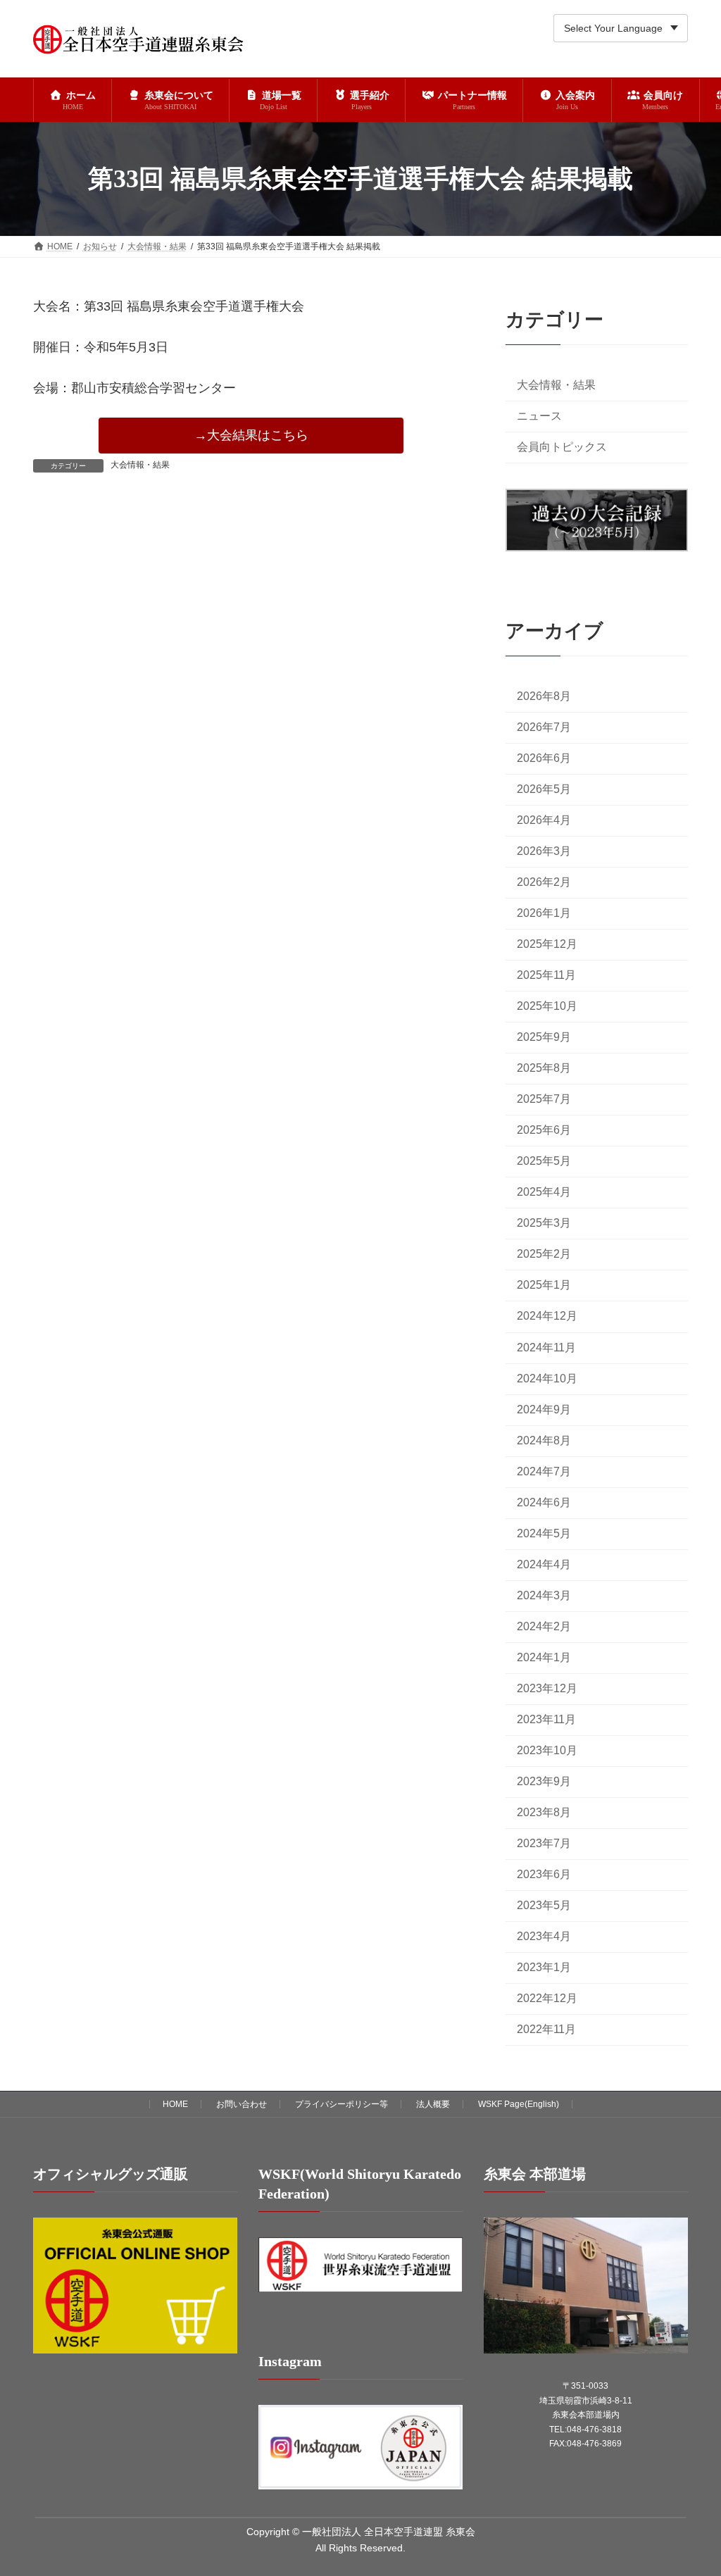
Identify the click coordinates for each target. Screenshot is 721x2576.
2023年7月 (544, 1843)
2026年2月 (544, 882)
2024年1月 (544, 1657)
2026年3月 (544, 851)
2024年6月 (544, 1502)
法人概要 (433, 2104)
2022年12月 (547, 1999)
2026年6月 (544, 758)
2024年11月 (546, 1348)
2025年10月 (547, 1007)
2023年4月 (544, 1937)
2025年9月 (544, 1038)
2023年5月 (544, 1905)
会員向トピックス (562, 447)
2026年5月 (544, 789)
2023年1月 (544, 1968)
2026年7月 (544, 727)
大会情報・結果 (140, 465)
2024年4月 (544, 1564)
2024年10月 (547, 1378)
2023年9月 (544, 1781)
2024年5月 (544, 1533)
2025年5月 (544, 1162)
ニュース (539, 416)
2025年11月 (546, 976)
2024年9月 (544, 1409)
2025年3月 (544, 1224)
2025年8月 (544, 1069)
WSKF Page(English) (519, 2104)
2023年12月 (547, 1688)
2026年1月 (544, 913)
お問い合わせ (242, 2104)
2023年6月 (544, 1874)
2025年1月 (544, 1286)
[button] (251, 436)
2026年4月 (544, 820)
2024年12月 (547, 1317)
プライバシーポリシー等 (341, 2104)
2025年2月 (544, 1255)
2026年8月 (544, 696)
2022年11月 (546, 2030)
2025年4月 (544, 1193)
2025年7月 (544, 1100)
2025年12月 (547, 945)
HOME (175, 2104)
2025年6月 (544, 1131)
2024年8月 (544, 1440)
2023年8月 (544, 1812)
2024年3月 (544, 1595)
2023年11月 (546, 1719)
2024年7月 (544, 1471)
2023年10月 (547, 1750)
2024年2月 (544, 1626)
